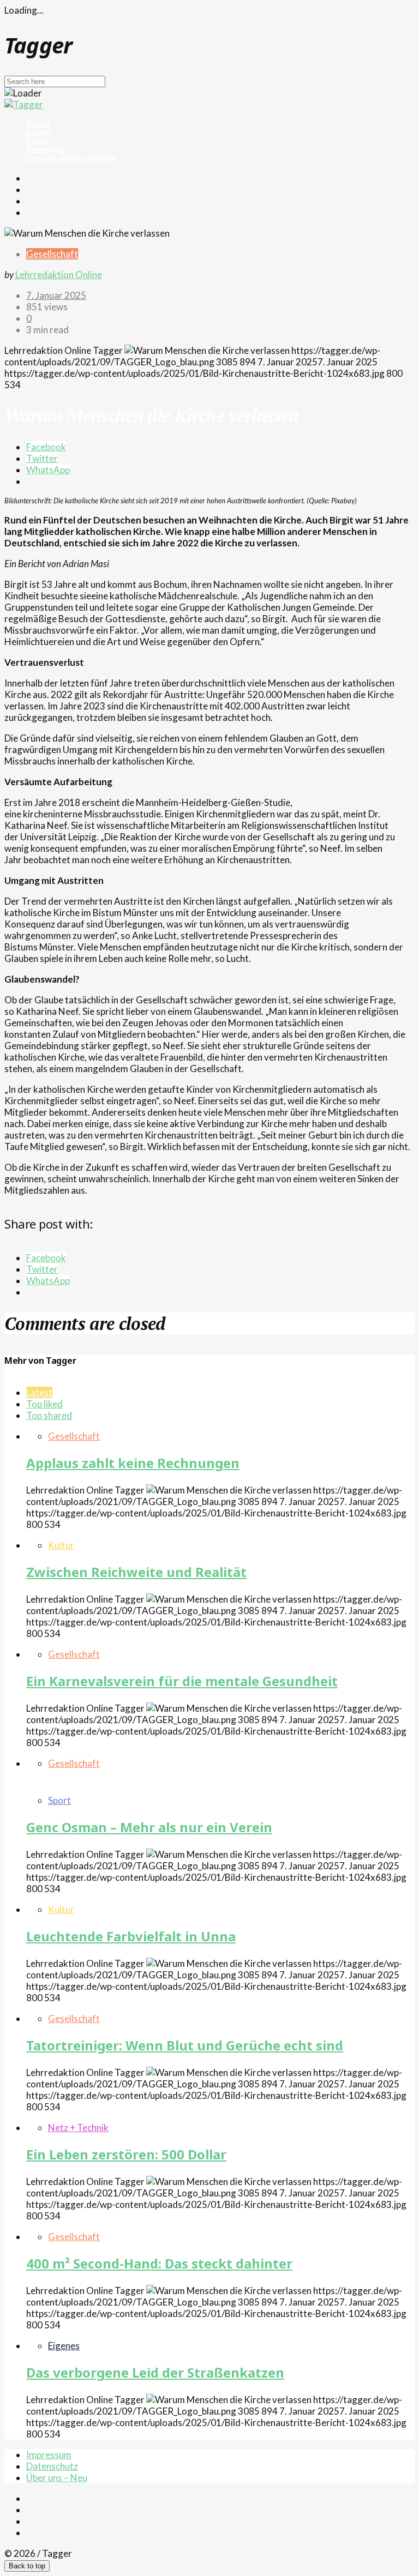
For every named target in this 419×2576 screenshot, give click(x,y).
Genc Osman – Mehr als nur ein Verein (149, 1827)
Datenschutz (52, 2466)
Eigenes (64, 2346)
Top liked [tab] (44, 1404)
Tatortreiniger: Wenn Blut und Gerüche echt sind (185, 2045)
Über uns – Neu (57, 2478)
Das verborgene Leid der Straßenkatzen (155, 2372)
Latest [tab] (39, 1392)
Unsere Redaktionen (71, 159)
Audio (39, 133)
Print (38, 141)
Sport (59, 1800)
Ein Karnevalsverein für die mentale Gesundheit (182, 1681)
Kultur (61, 1545)
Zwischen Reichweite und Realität (136, 1572)
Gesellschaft (52, 254)
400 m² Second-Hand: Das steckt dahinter (159, 2263)
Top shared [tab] (49, 1415)
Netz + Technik (78, 2127)
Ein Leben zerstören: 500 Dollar (126, 2154)
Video (38, 124)
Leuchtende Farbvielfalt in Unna (131, 1936)
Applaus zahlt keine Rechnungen (133, 1463)
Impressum (49, 2455)
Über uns (46, 150)
